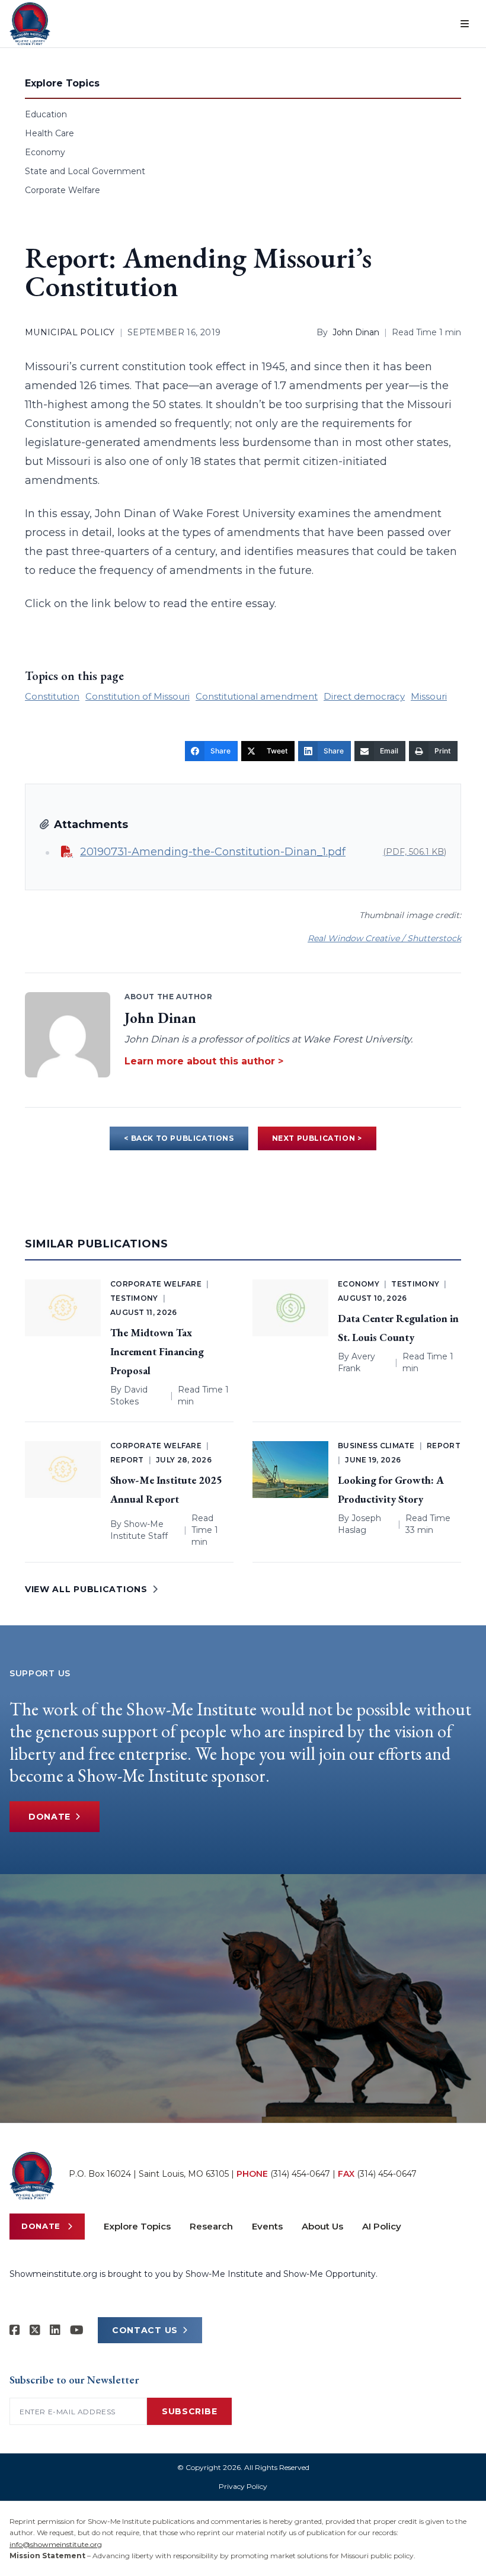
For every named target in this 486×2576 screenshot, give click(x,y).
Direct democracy (364, 696)
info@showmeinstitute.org (56, 2544)
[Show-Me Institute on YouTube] (77, 2330)
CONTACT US (145, 2330)
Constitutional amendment (257, 696)
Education (46, 114)
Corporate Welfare (63, 190)
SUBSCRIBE (189, 2411)
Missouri (429, 696)
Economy (45, 152)
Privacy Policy (243, 2486)
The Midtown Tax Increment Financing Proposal (157, 1351)
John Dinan (356, 332)
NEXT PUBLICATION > (317, 1138)
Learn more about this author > (204, 1061)
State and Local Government (85, 171)
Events (267, 2226)
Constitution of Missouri (138, 696)
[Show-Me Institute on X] (35, 2330)
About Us (322, 2226)
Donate (49, 1817)
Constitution (52, 696)
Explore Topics (137, 2226)
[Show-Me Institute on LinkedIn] (55, 2330)
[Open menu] (465, 24)
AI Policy (382, 2226)
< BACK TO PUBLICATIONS (179, 1138)
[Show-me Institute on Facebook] (15, 2330)
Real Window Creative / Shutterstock (384, 938)
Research (211, 2226)
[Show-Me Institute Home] (30, 24)
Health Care (49, 133)
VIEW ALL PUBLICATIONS (86, 1589)
